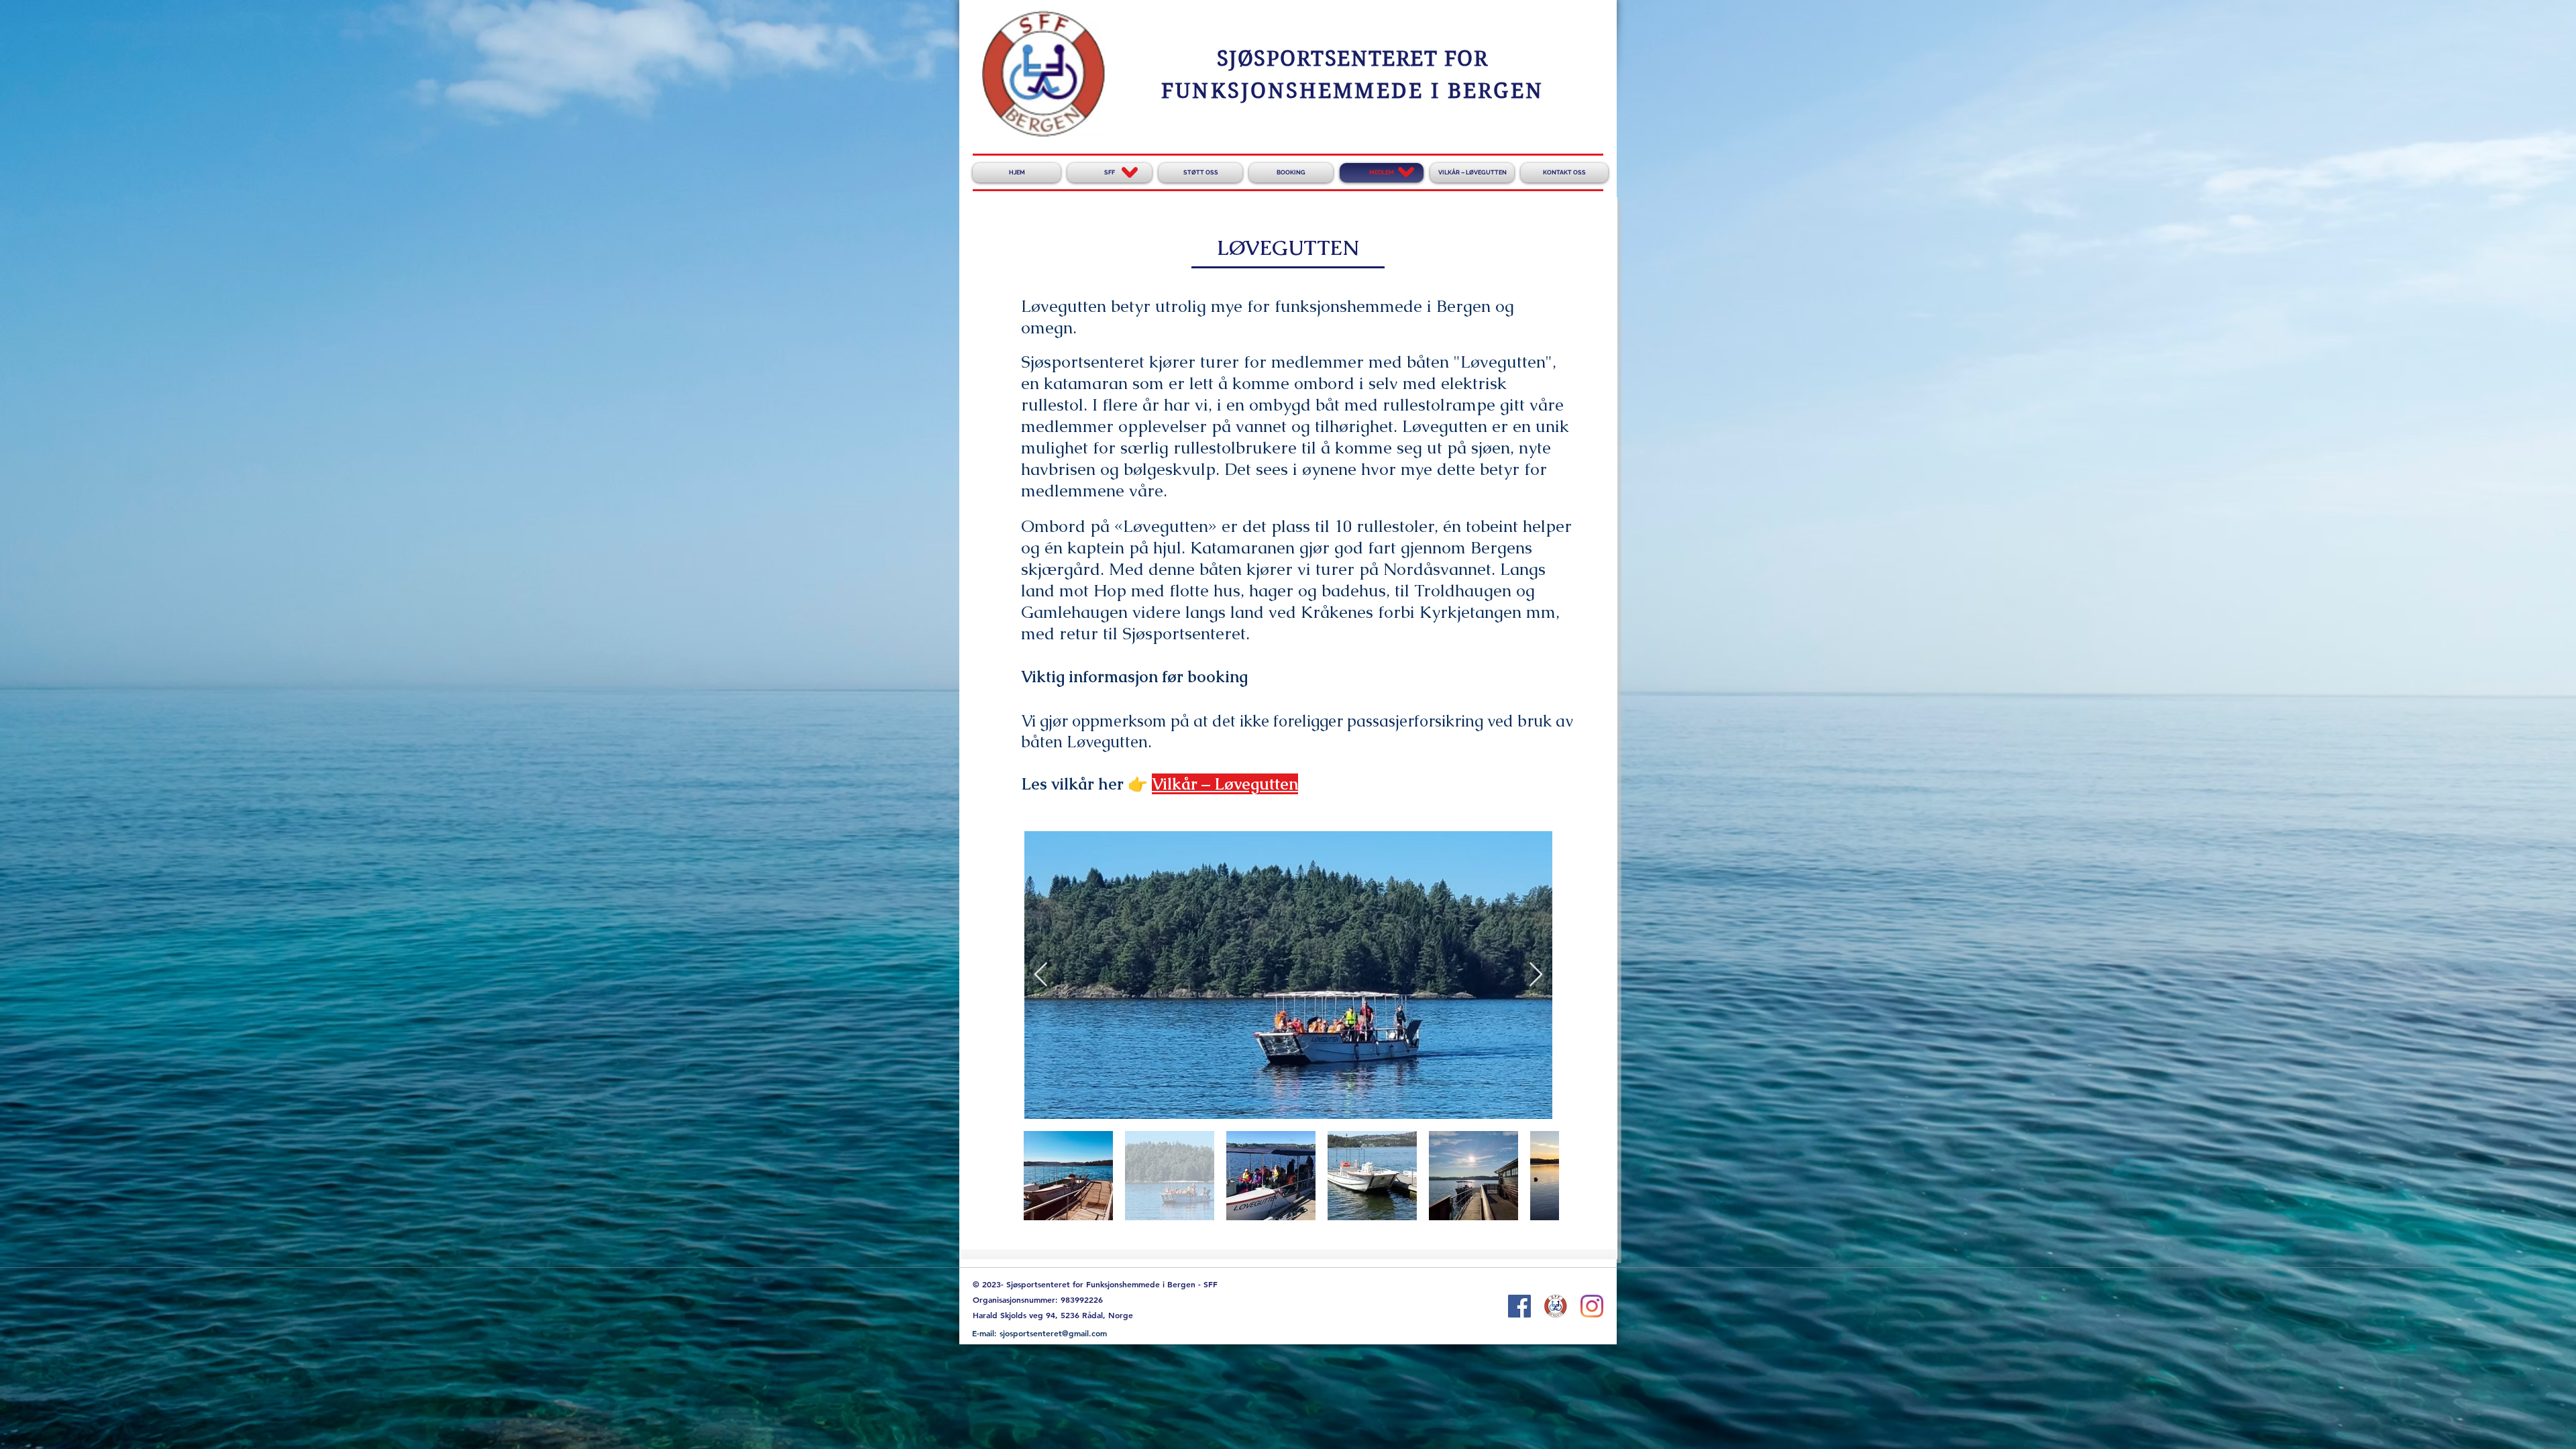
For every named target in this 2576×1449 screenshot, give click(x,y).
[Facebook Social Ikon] (1519, 1306)
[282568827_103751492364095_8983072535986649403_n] (1556, 1306)
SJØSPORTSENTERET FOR (1353, 59)
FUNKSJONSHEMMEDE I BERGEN (1352, 91)
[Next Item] (1536, 975)
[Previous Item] (1041, 975)
